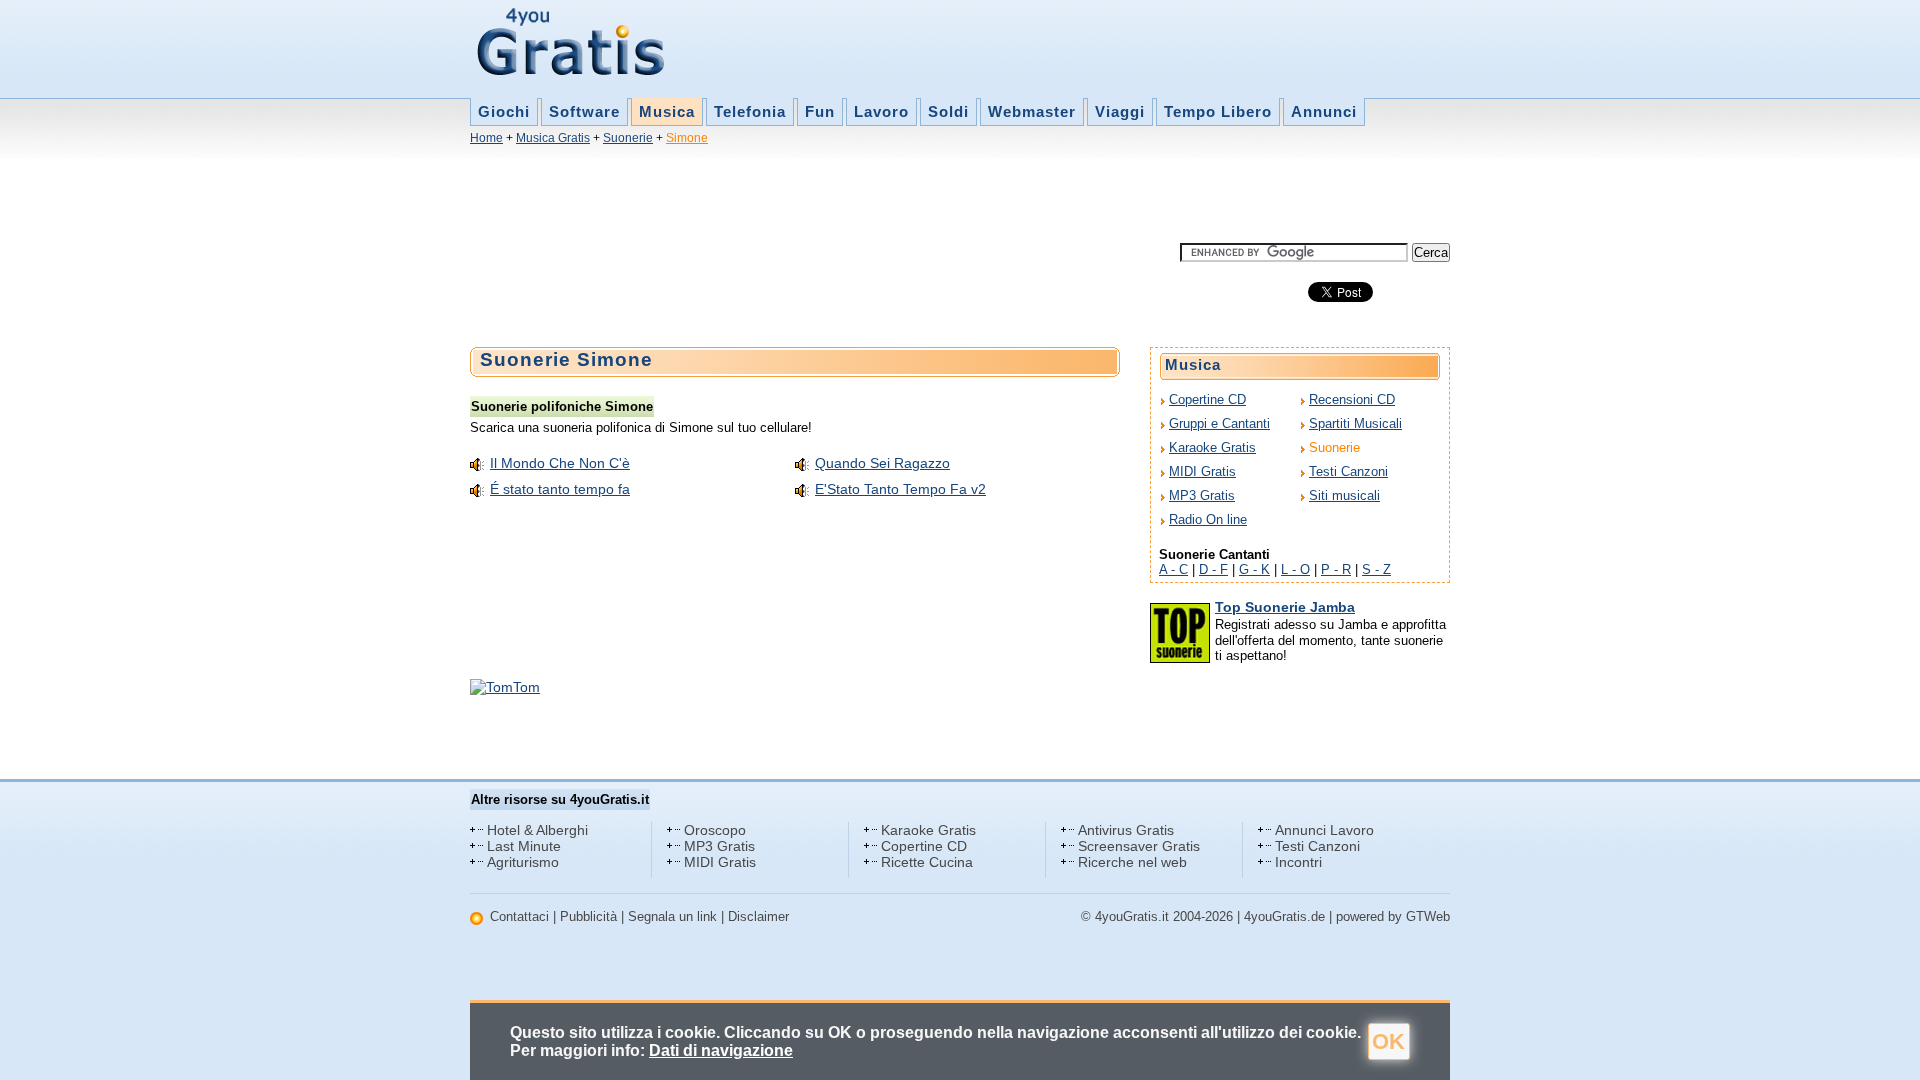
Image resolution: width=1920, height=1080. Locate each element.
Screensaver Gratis (1139, 846)
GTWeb (1428, 916)
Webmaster (1032, 111)
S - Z (1376, 569)
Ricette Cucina (927, 862)
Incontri (1298, 862)
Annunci (1324, 111)
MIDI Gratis (1202, 471)
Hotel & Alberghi (537, 830)
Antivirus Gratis (1126, 830)
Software (584, 111)
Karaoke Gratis (1212, 447)
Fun (820, 111)
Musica (667, 111)
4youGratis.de (1284, 916)
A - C (1173, 569)
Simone (687, 138)
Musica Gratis (553, 138)
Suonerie (628, 138)
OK (1388, 1041)
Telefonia (750, 111)
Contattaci (519, 916)
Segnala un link (672, 916)
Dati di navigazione (721, 1050)
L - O (1295, 569)
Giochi (504, 111)
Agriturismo (523, 862)
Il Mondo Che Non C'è (560, 463)
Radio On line (1208, 519)
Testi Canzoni (1348, 471)
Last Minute (524, 846)
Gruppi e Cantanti (1219, 423)
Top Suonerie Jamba (1285, 607)
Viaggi (1120, 111)
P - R (1336, 569)
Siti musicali (1344, 495)
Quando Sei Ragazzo (882, 463)
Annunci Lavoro (1324, 830)
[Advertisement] (834, 198)
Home (486, 138)
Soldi (948, 111)
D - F (1213, 569)
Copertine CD (1207, 399)
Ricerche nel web (1132, 862)
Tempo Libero (1218, 111)
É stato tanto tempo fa (560, 489)
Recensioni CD (1352, 399)
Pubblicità (588, 916)
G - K (1254, 569)
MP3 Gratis (1202, 495)
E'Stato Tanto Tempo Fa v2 (900, 489)
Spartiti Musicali (1355, 423)
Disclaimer (758, 916)
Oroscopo (715, 830)
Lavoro (881, 111)
